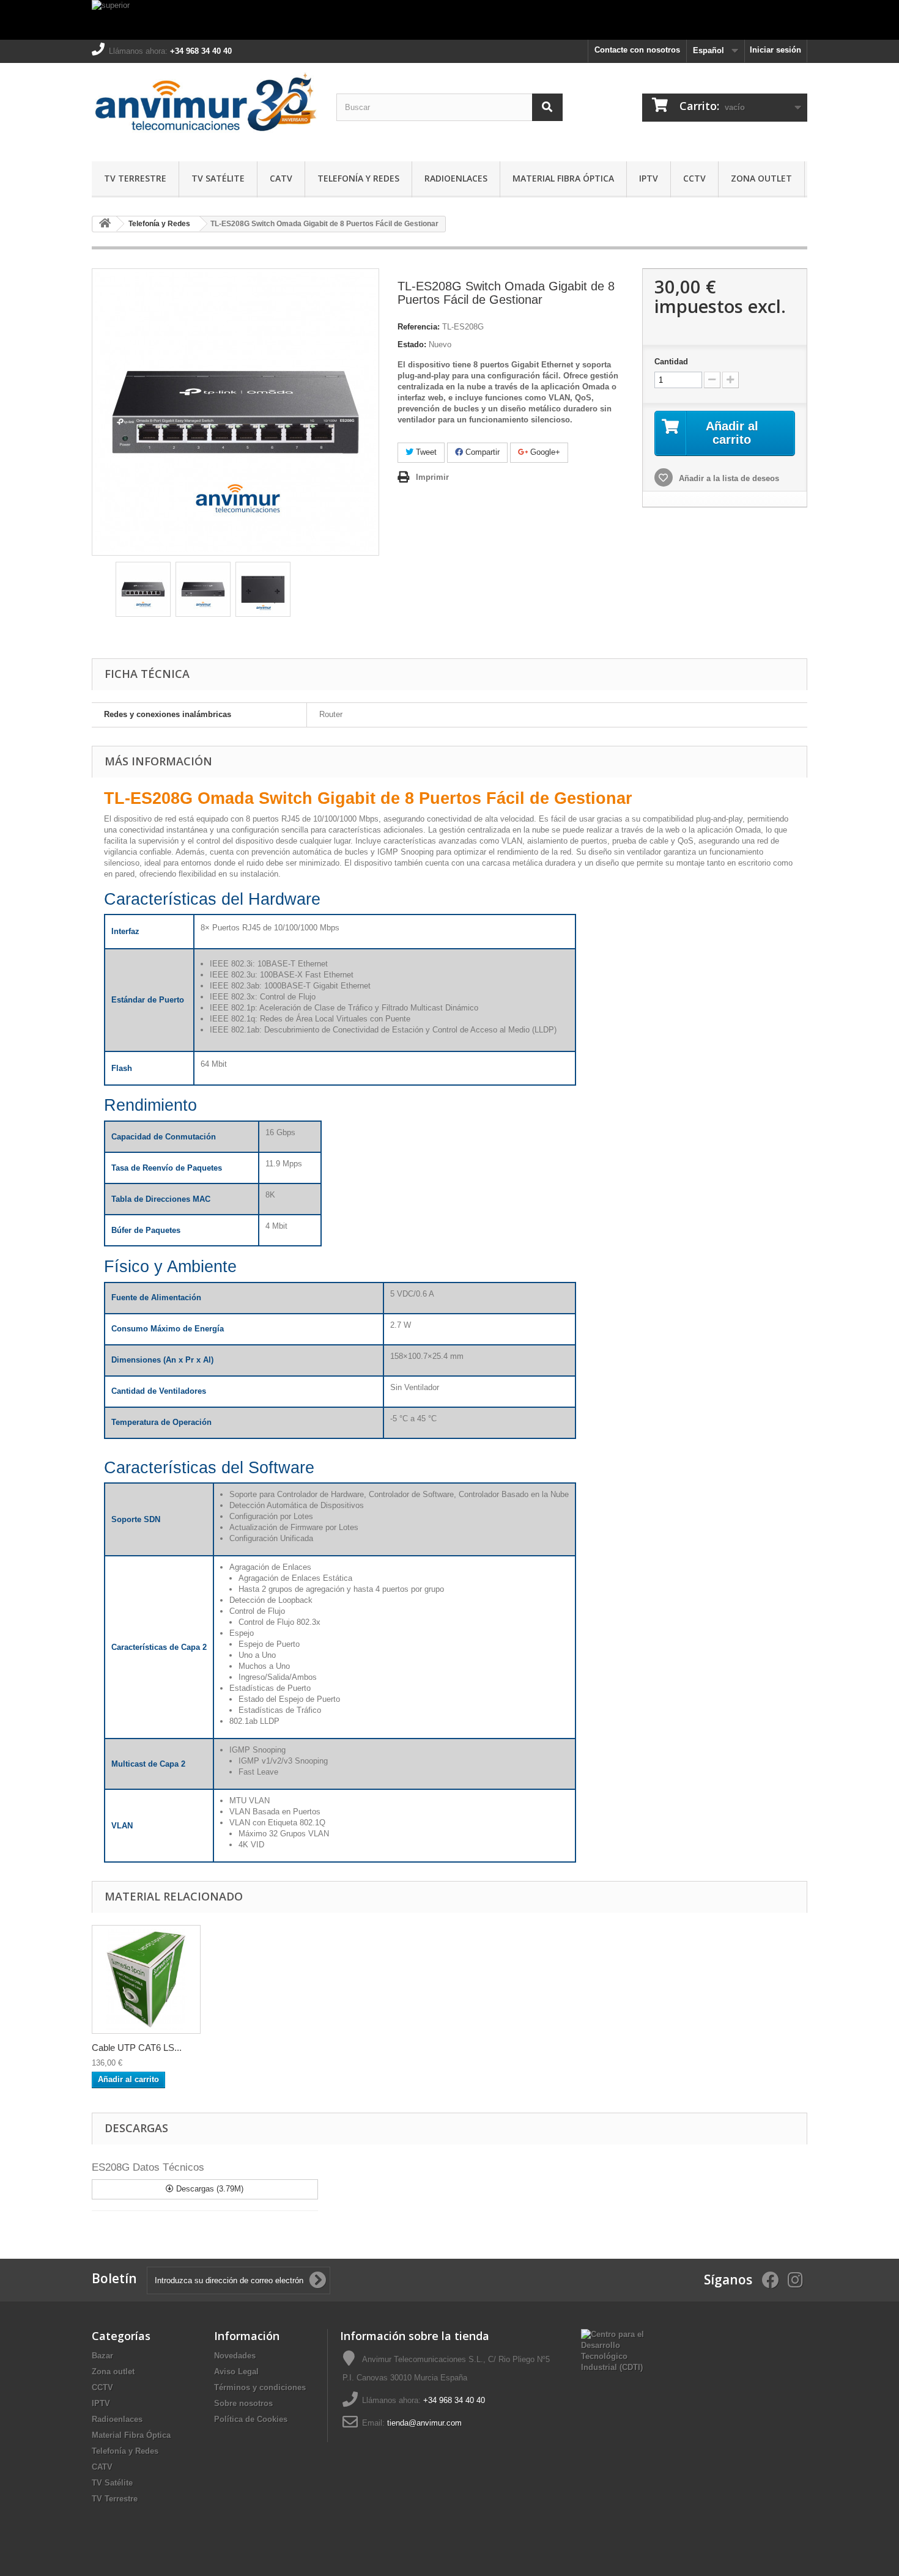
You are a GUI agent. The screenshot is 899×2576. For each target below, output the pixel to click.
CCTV (694, 178)
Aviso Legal (236, 2372)
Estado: (412, 344)
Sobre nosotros (243, 2403)
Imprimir (432, 477)
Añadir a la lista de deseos (728, 478)
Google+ (544, 452)
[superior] (449, 20)
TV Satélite (218, 178)
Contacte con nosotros (637, 50)
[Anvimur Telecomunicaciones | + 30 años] (205, 109)
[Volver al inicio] (105, 224)
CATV (281, 178)
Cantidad (671, 362)
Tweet (425, 452)
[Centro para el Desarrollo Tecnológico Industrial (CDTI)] (612, 2350)
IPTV (649, 178)
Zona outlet (761, 178)
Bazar (102, 2356)
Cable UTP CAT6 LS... (137, 2048)
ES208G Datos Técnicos (148, 2167)
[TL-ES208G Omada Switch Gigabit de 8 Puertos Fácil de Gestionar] (143, 589)
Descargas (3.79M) (209, 2189)
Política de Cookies (251, 2419)
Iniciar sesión (775, 50)
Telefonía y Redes (358, 178)
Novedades (235, 2356)
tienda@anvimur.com (424, 2423)
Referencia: (419, 327)
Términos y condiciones (260, 2387)
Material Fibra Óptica (563, 178)
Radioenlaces (456, 178)
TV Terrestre (135, 178)
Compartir (481, 452)
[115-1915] (146, 1979)
